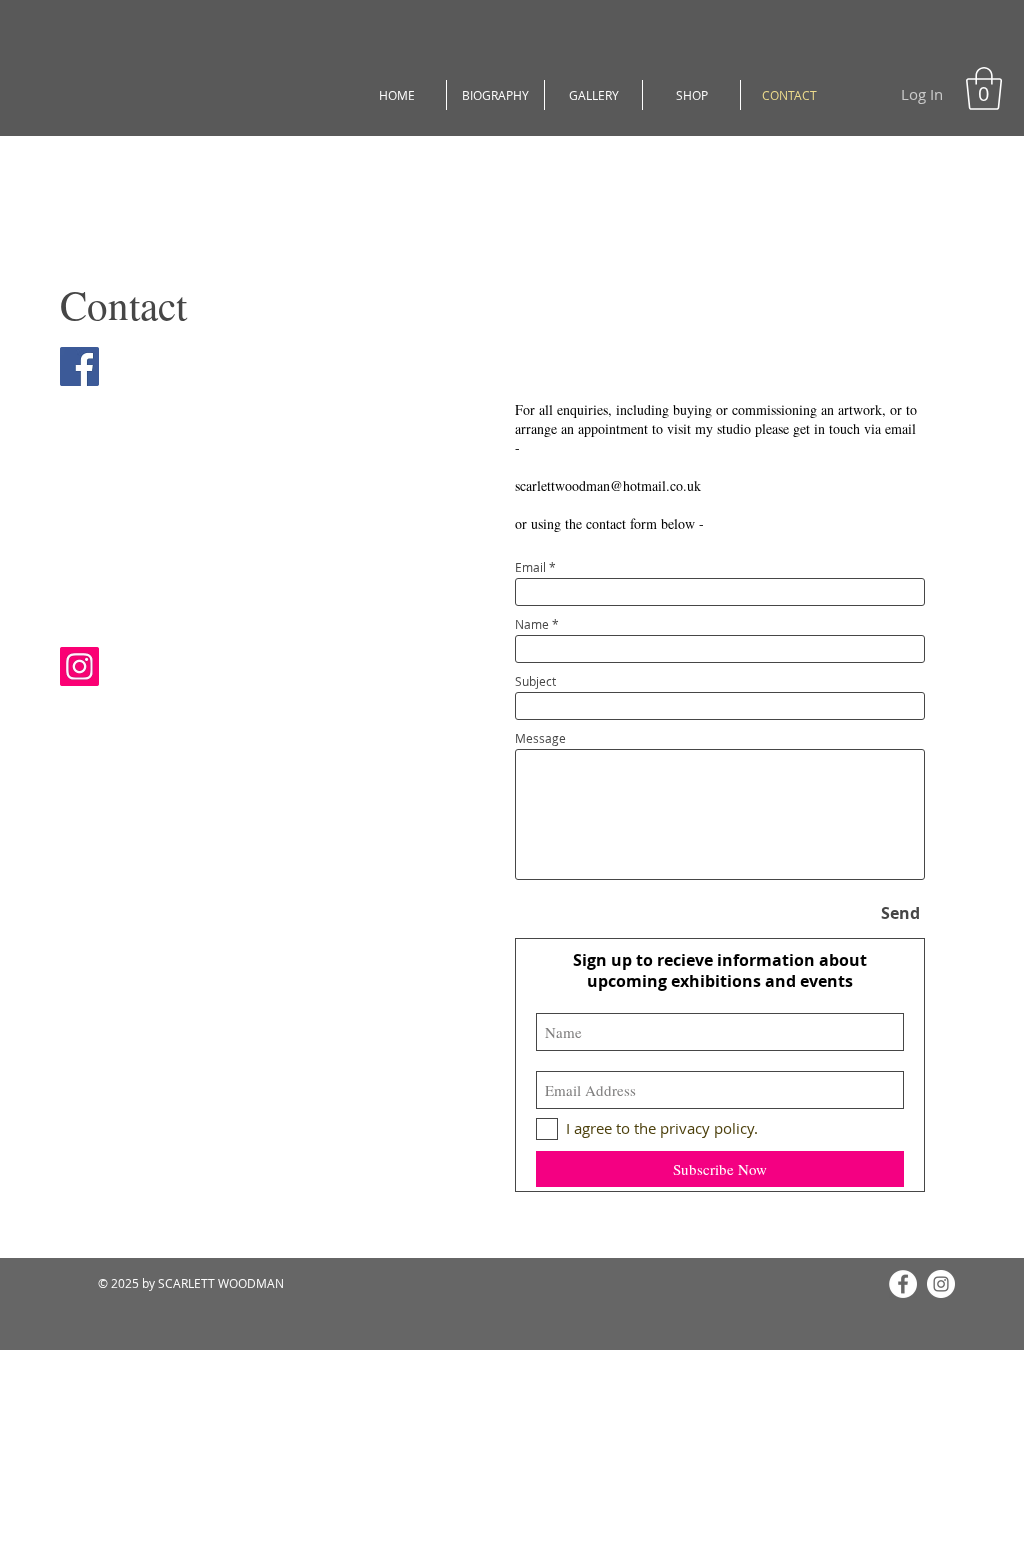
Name (532, 624)
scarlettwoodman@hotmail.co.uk (608, 485)
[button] (984, 88)
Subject (535, 681)
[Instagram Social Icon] (79, 666)
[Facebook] (903, 1284)
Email (530, 567)
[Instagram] (941, 1284)
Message (540, 738)
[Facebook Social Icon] (79, 366)
